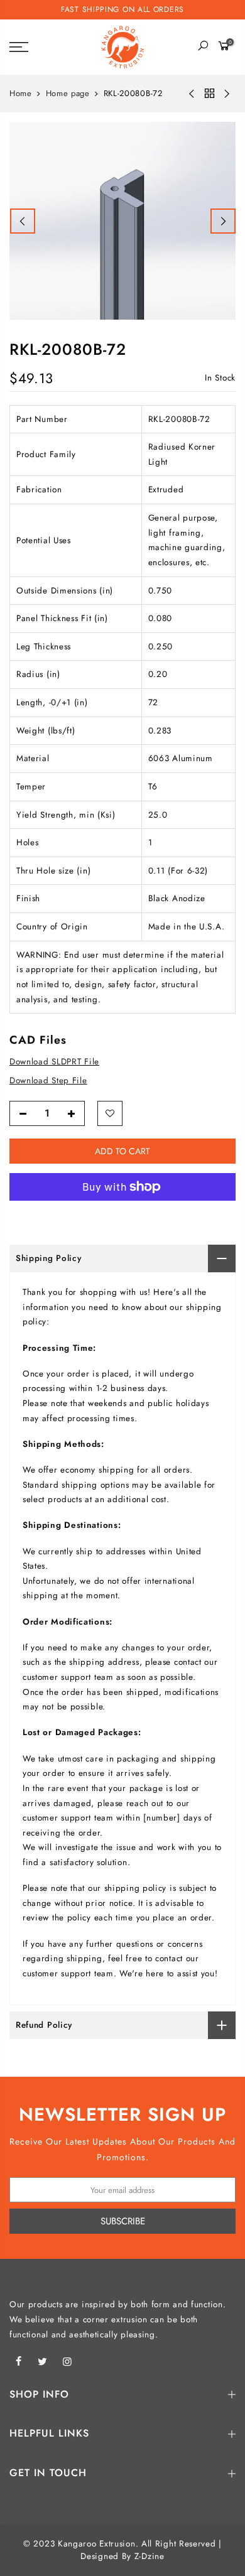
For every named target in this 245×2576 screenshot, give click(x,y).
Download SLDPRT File (54, 1062)
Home (21, 94)
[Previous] (23, 221)
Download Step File (48, 1081)
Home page (68, 94)
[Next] (223, 221)
